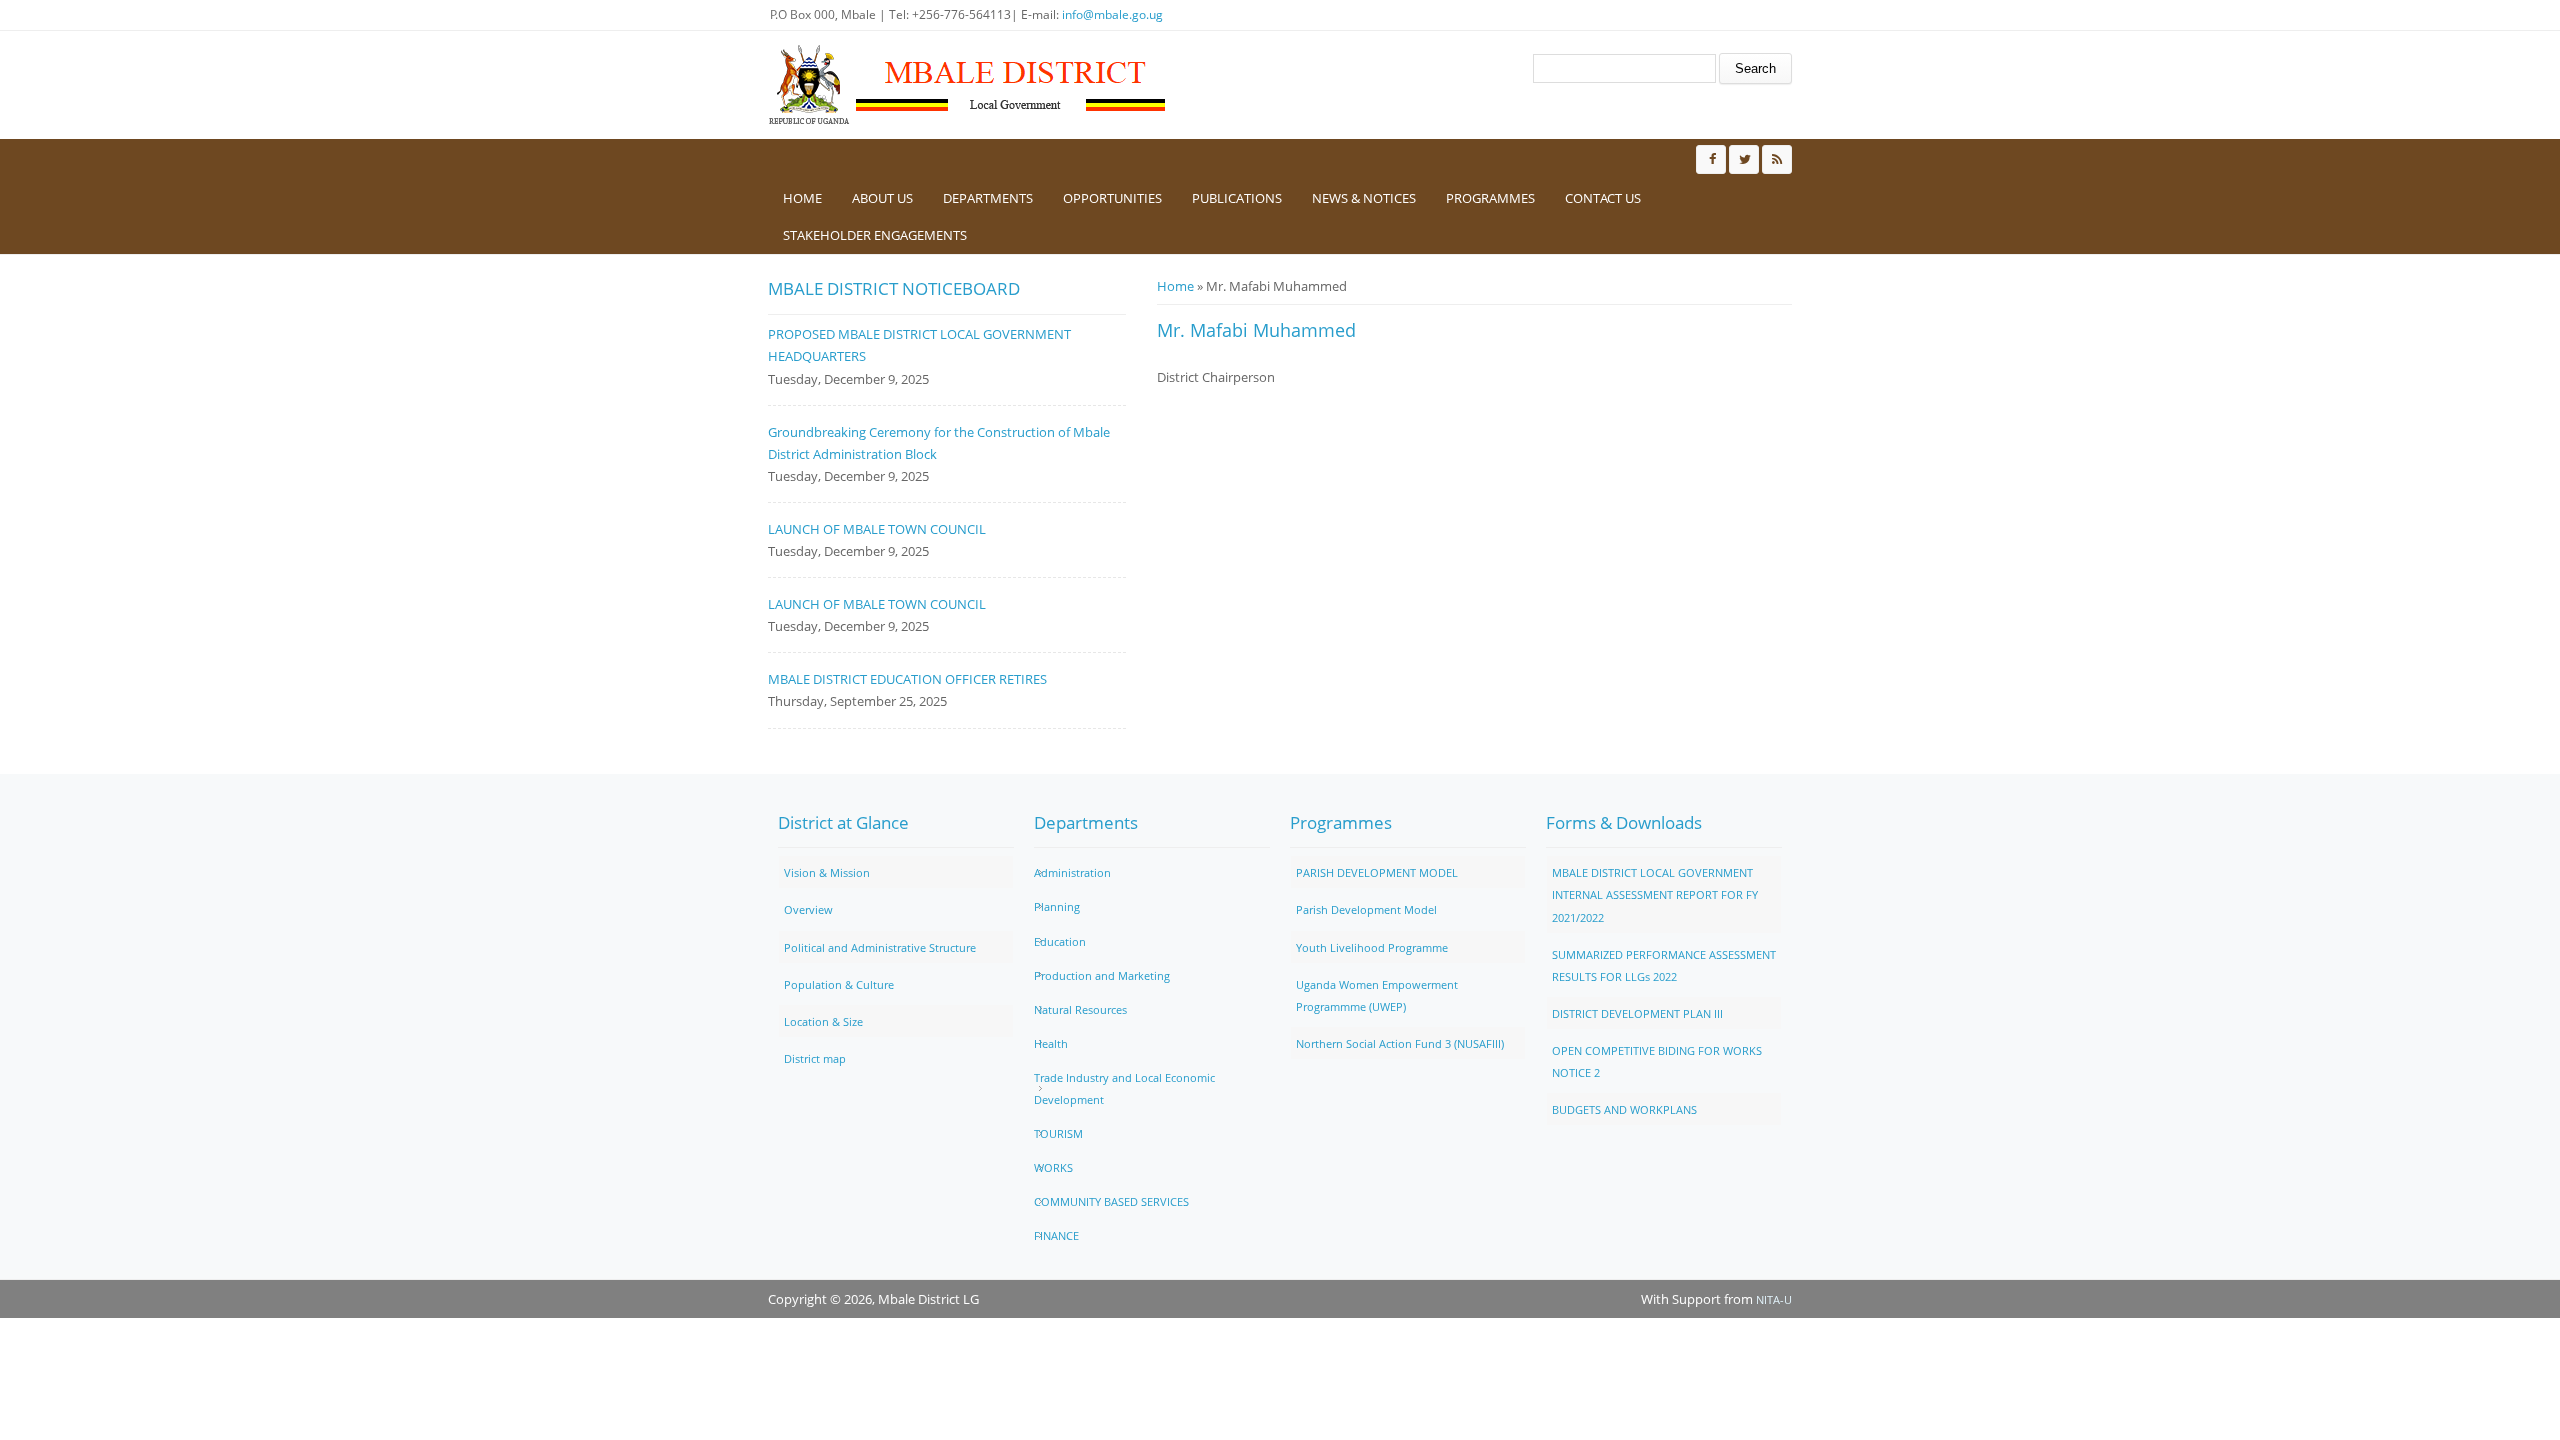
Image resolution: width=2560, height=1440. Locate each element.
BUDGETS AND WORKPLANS (1624, 1109)
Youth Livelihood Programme (1372, 947)
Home (802, 198)
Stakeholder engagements (875, 235)
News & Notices (1364, 198)
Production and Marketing (1102, 975)
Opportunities (1112, 198)
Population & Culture (839, 984)
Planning (1057, 906)
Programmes (1490, 198)
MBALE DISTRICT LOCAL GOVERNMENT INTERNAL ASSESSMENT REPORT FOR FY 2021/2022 (1655, 894)
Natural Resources (1080, 1009)
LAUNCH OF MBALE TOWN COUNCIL (877, 529)
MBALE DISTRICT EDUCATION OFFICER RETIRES (907, 679)
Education (1060, 941)
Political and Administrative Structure (880, 947)
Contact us (1603, 198)
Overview (808, 909)
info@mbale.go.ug (1112, 14)
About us (882, 198)
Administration (1072, 872)
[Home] (968, 85)
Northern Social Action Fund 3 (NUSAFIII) (1400, 1043)
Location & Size (823, 1021)
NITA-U (1774, 1299)
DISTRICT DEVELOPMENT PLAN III (1637, 1013)
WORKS (1053, 1167)
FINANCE (1056, 1235)
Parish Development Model (1366, 909)
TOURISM (1058, 1133)
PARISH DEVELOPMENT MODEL (1377, 872)
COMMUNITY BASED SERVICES (1111, 1201)
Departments (988, 198)
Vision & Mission (827, 872)
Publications (1237, 198)
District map (815, 1058)
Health (1051, 1043)
